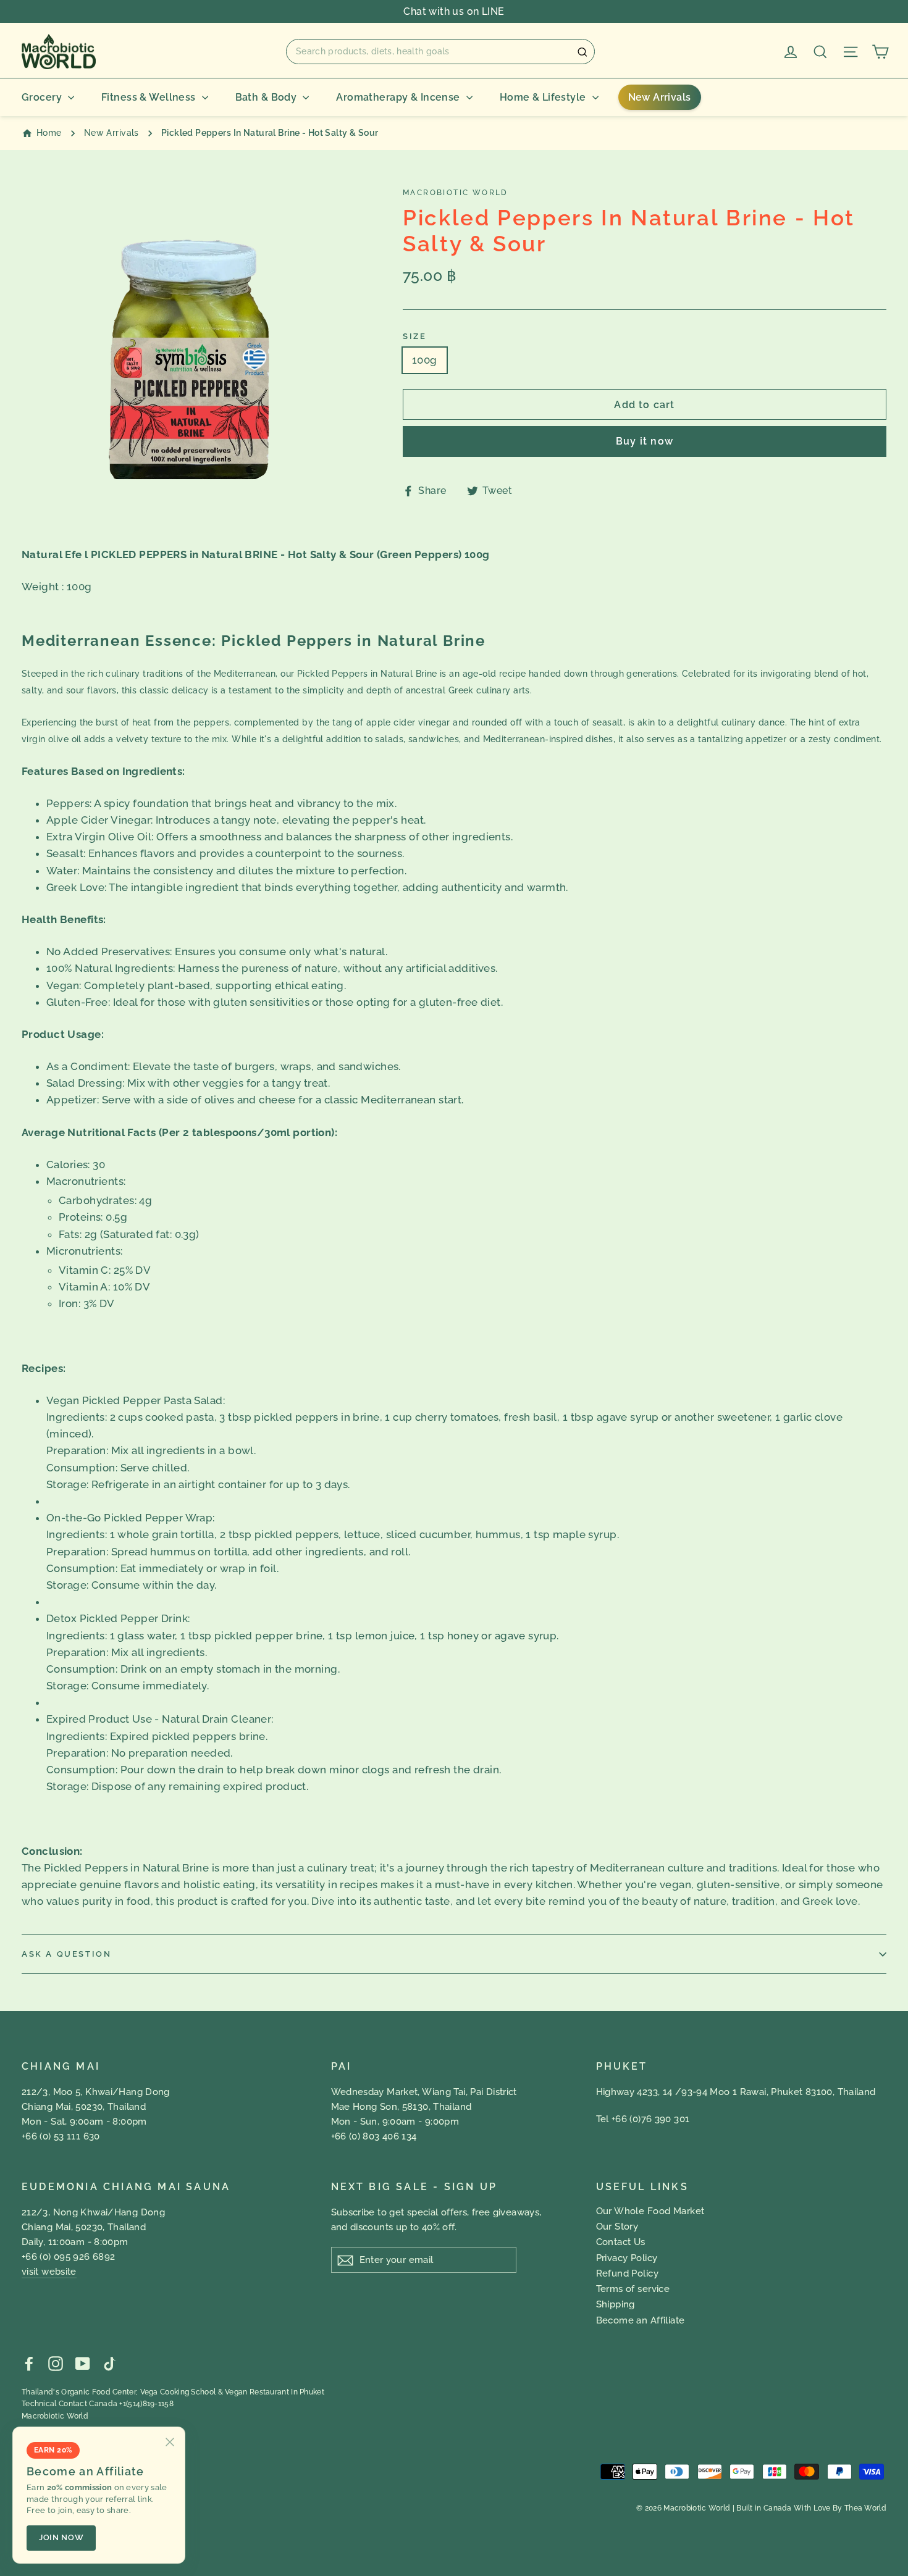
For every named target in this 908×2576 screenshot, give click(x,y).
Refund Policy (628, 2273)
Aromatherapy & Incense (398, 97)
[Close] (170, 2442)
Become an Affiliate (641, 2320)
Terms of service (633, 2289)
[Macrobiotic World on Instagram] (56, 2363)
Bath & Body (266, 97)
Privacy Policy (627, 2258)
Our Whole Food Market (650, 2211)
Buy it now (645, 441)
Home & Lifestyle (543, 97)
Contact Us (621, 2242)
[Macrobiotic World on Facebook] (29, 2363)
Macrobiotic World (55, 2416)
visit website (49, 2272)
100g (425, 360)
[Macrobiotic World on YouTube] (83, 2363)
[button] (440, 51)
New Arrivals (660, 97)
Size (414, 336)
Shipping (616, 2304)
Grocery (42, 97)
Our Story (617, 2227)
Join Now (61, 2537)
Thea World (865, 2508)
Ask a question (66, 1954)
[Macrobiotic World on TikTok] (109, 2363)
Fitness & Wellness (149, 97)
